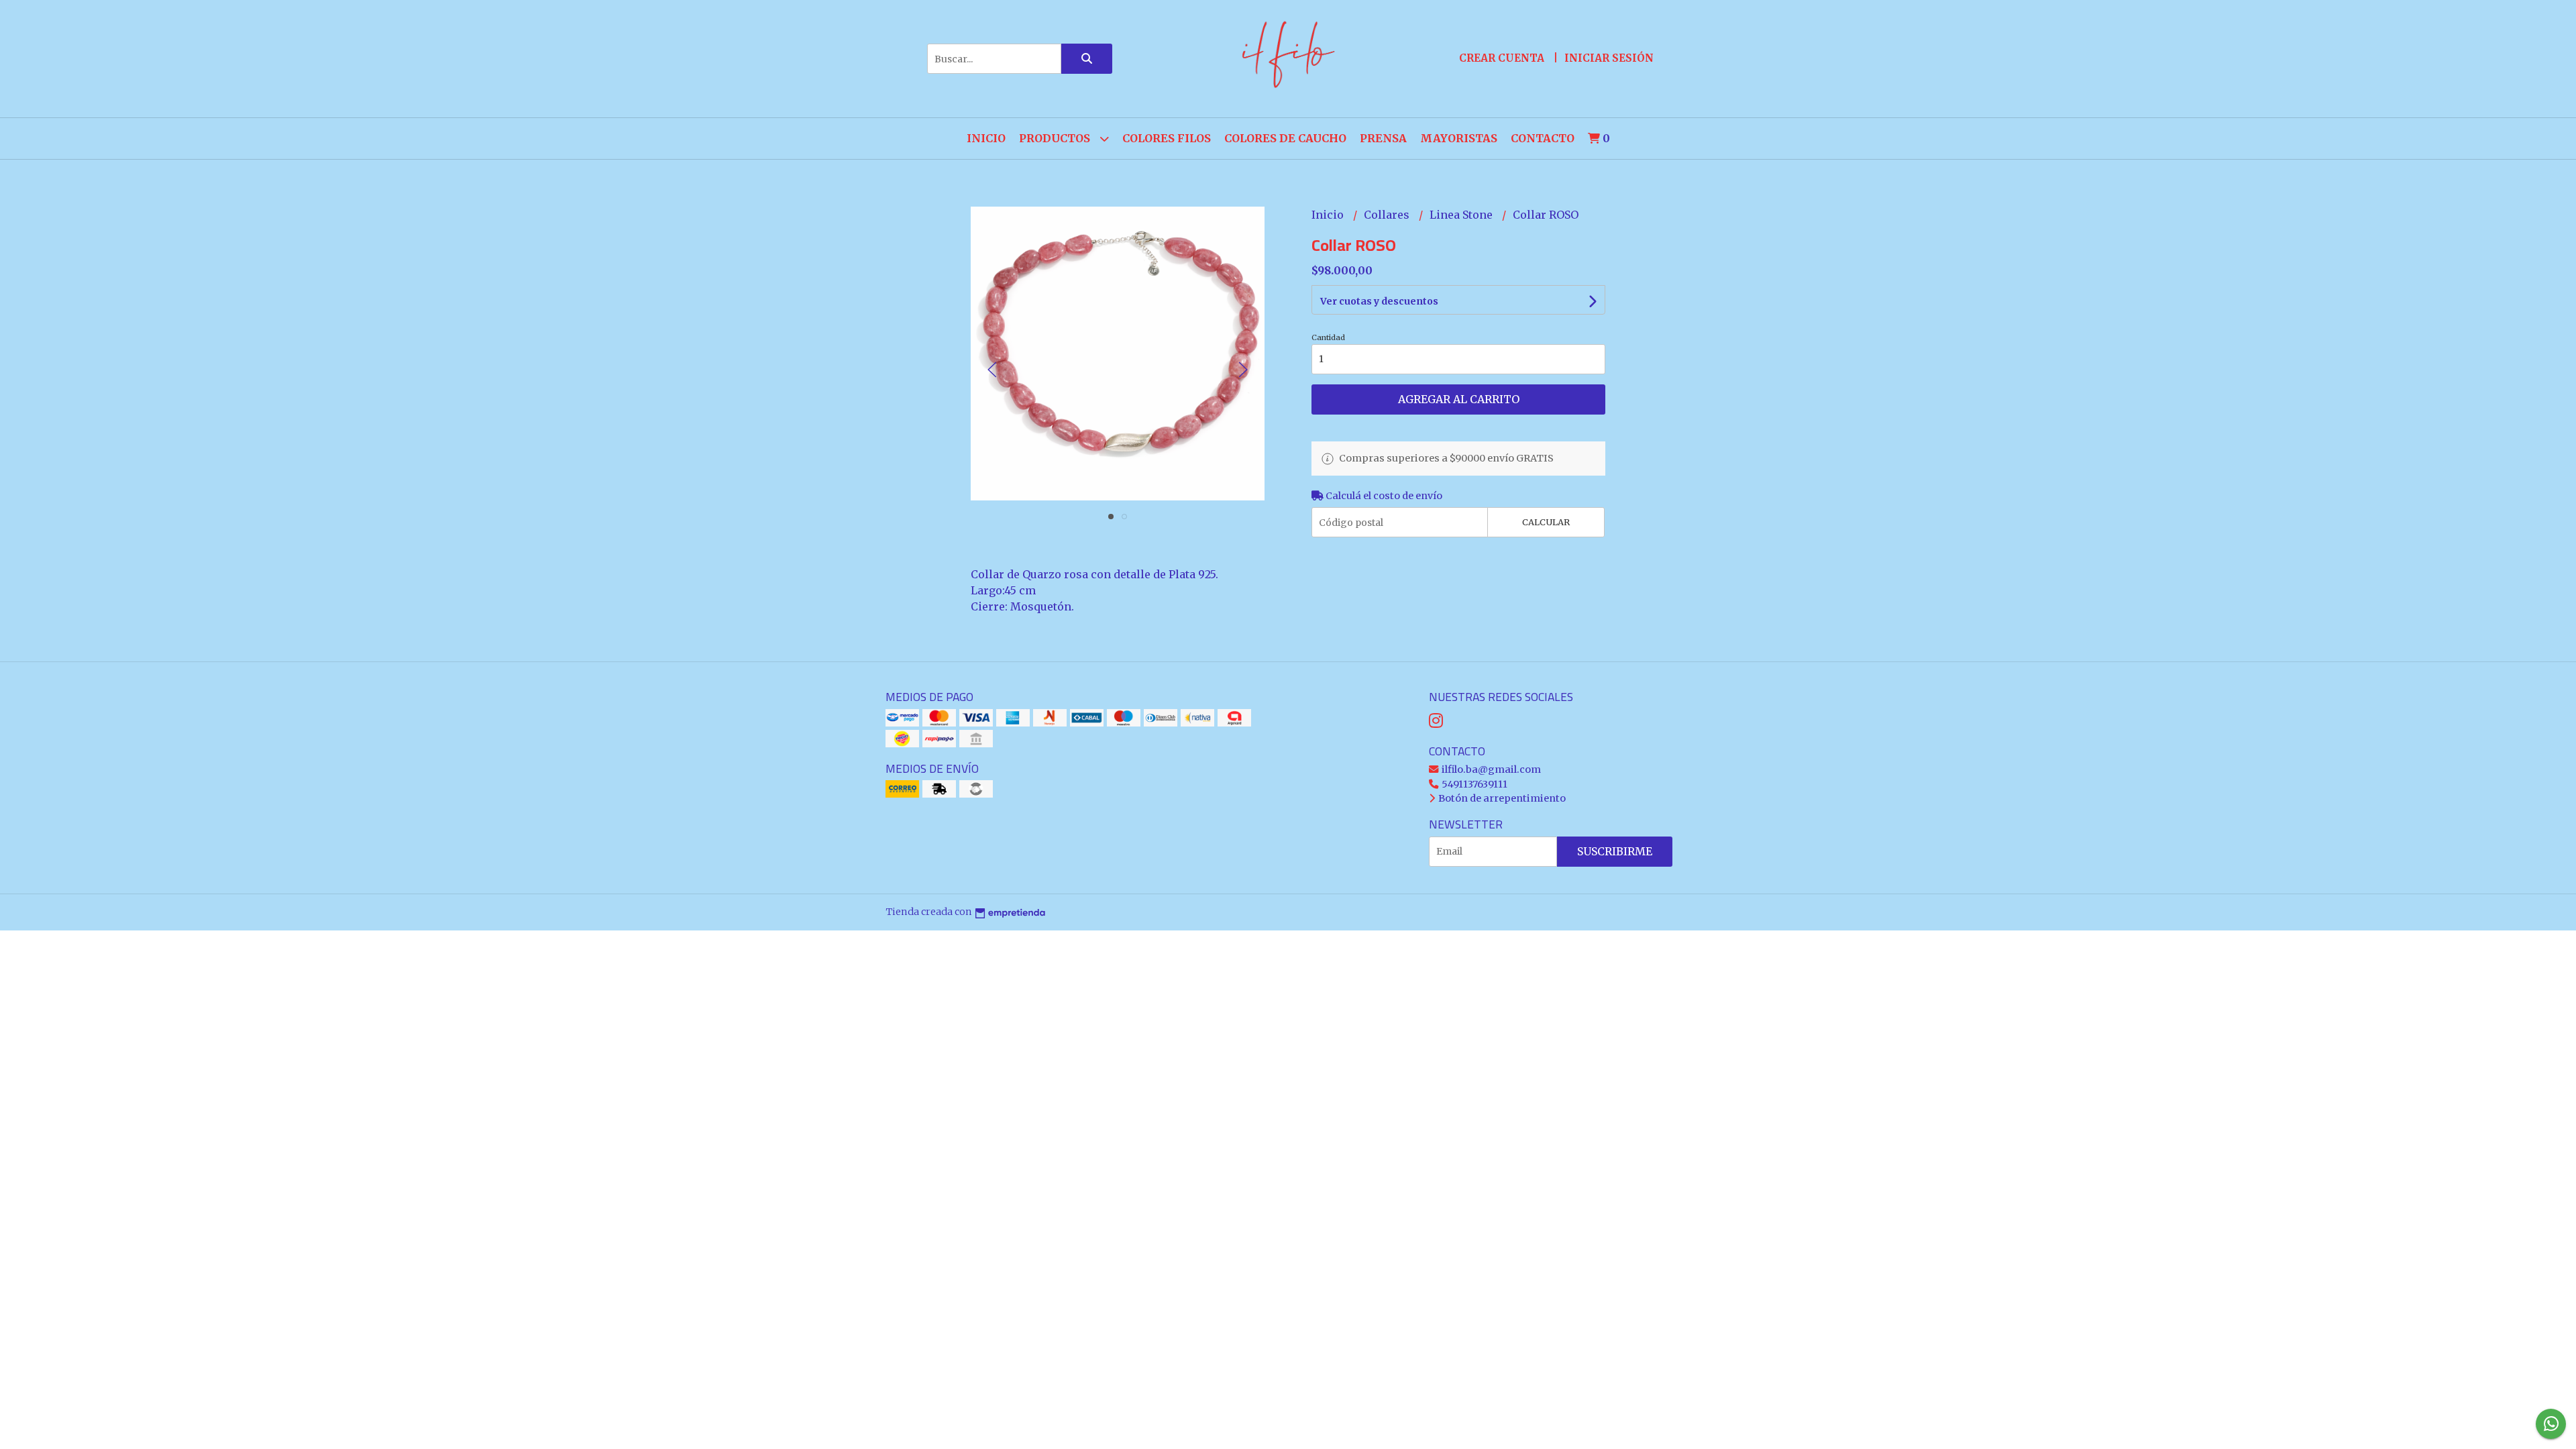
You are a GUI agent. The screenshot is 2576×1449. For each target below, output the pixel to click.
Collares (1388, 215)
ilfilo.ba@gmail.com (1490, 769)
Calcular (1546, 522)
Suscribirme (1615, 851)
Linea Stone (1462, 215)
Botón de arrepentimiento (1501, 798)
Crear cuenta (1502, 58)
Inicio (986, 138)
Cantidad (1328, 337)
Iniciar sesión (1609, 58)
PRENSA (1383, 138)
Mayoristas (1459, 138)
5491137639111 (1473, 784)
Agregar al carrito (1459, 399)
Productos (1056, 138)
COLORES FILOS (1167, 138)
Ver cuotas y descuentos (1379, 301)
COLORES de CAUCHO (1285, 138)
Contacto (1543, 138)
